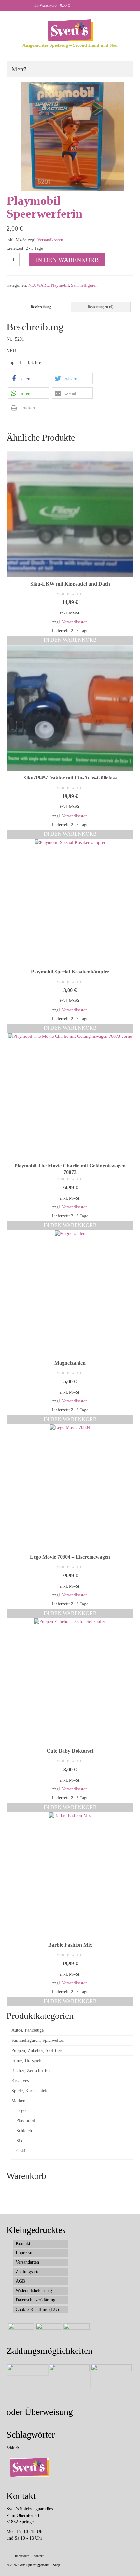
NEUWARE (39, 285)
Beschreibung (41, 307)
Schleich (13, 2448)
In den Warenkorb (67, 260)
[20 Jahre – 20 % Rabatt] (20, 2331)
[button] (28, 378)
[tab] (41, 307)
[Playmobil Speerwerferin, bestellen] (70, 136)
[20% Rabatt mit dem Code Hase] (76, 2331)
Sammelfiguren (84, 285)
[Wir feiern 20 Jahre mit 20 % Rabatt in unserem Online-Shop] (48, 2331)
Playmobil (60, 285)
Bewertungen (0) (101, 307)
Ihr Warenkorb (51, 6)
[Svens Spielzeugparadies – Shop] (70, 30)
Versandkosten (50, 240)
